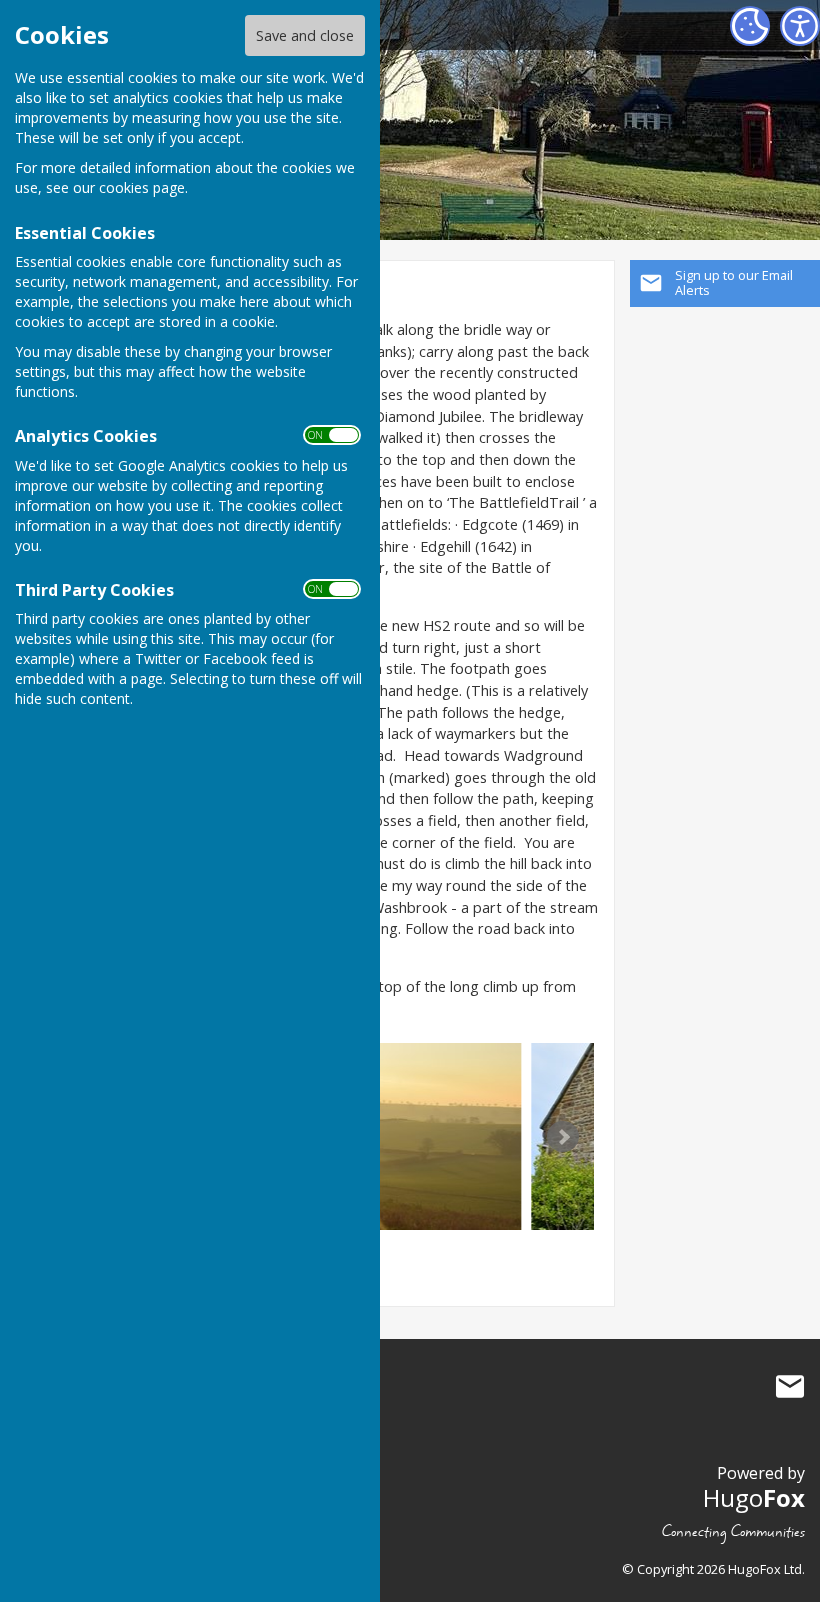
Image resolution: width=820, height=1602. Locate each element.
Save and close (305, 35)
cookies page (142, 187)
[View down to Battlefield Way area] (396, 1136)
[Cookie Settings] (750, 26)
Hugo (754, 1497)
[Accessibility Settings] (800, 26)
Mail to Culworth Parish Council (790, 1386)
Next (563, 1137)
